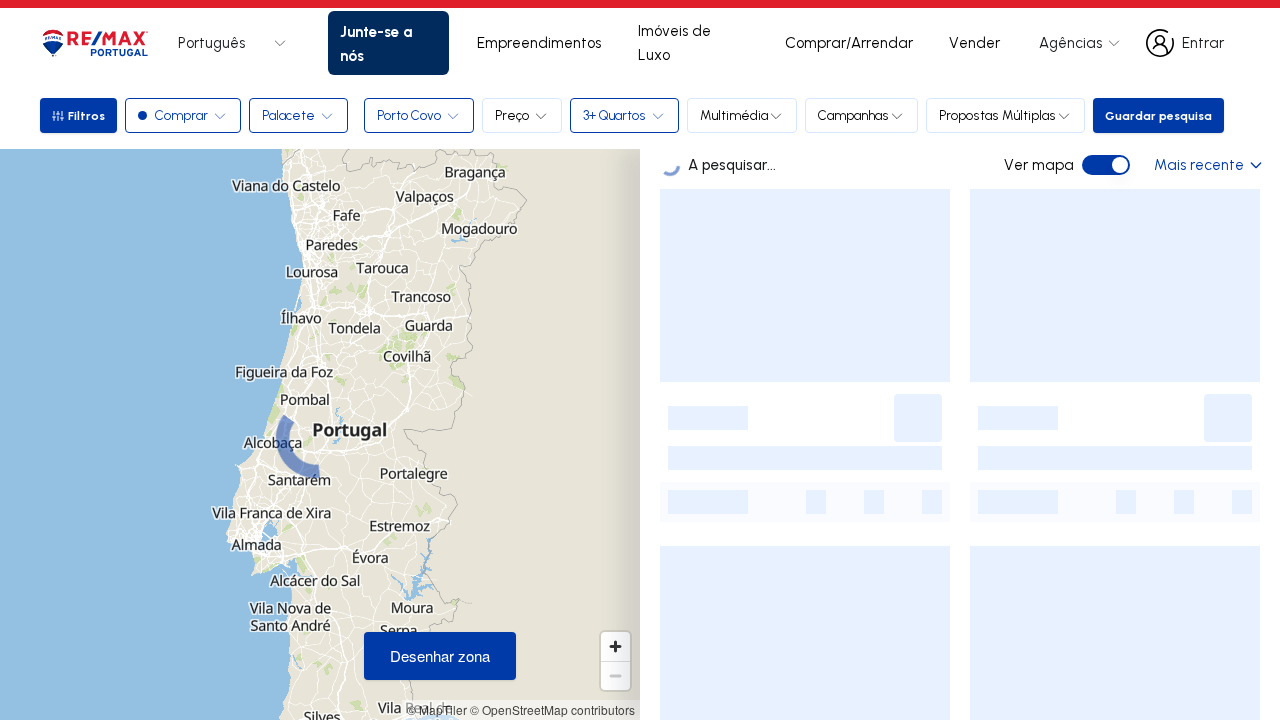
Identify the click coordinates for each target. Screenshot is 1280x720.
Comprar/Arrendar (849, 42)
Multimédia (734, 115)
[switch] (1106, 165)
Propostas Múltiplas (997, 115)
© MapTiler (437, 709)
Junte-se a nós (376, 43)
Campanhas (853, 115)
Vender (974, 42)
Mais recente (1199, 164)
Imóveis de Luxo (674, 42)
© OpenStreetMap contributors (552, 709)
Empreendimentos (539, 42)
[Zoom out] (615, 675)
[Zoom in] (615, 646)
